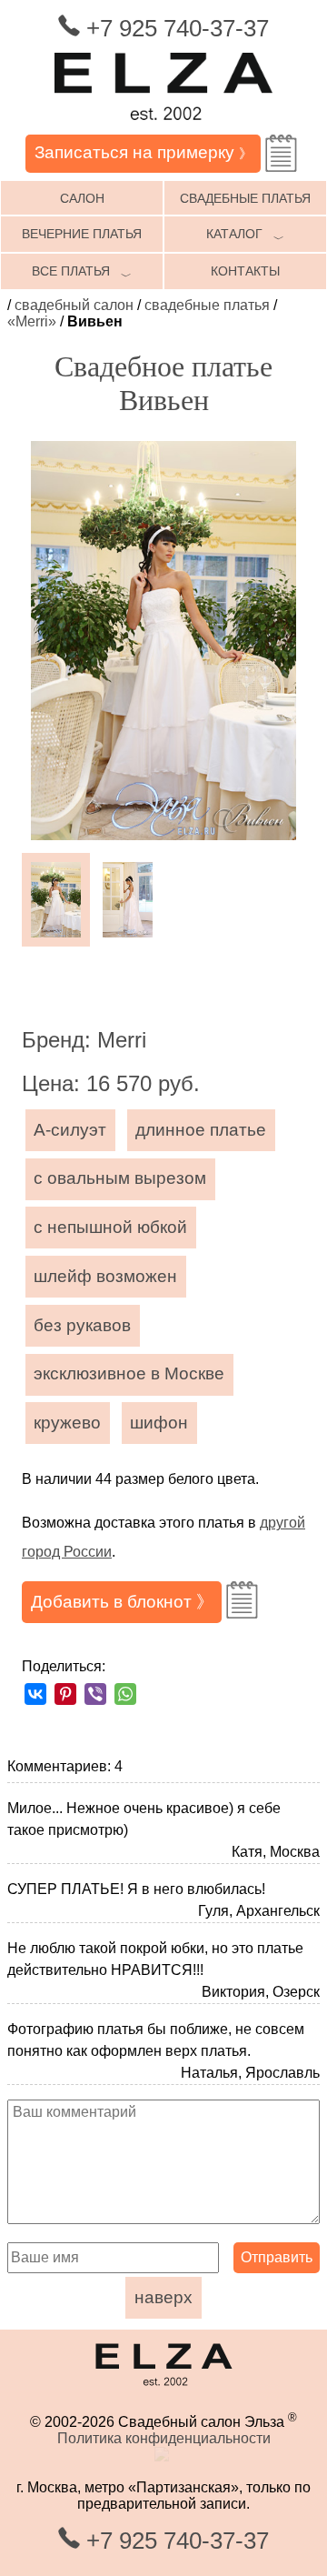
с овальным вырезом (120, 1178)
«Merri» (32, 321)
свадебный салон (74, 305)
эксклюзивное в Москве (129, 1373)
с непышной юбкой (110, 1227)
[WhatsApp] (125, 1694)
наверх (163, 2297)
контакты (245, 271)
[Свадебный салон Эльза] (163, 126)
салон (82, 198)
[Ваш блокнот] (281, 153)
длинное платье (201, 1130)
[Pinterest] (65, 1694)
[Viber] (95, 1694)
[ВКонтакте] (35, 1694)
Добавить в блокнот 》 (122, 1602)
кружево (67, 1423)
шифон (159, 1423)
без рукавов (82, 1325)
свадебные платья (245, 198)
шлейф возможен (105, 1276)
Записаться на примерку (144, 152)
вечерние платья (82, 234)
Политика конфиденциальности (164, 2438)
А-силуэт (70, 1130)
